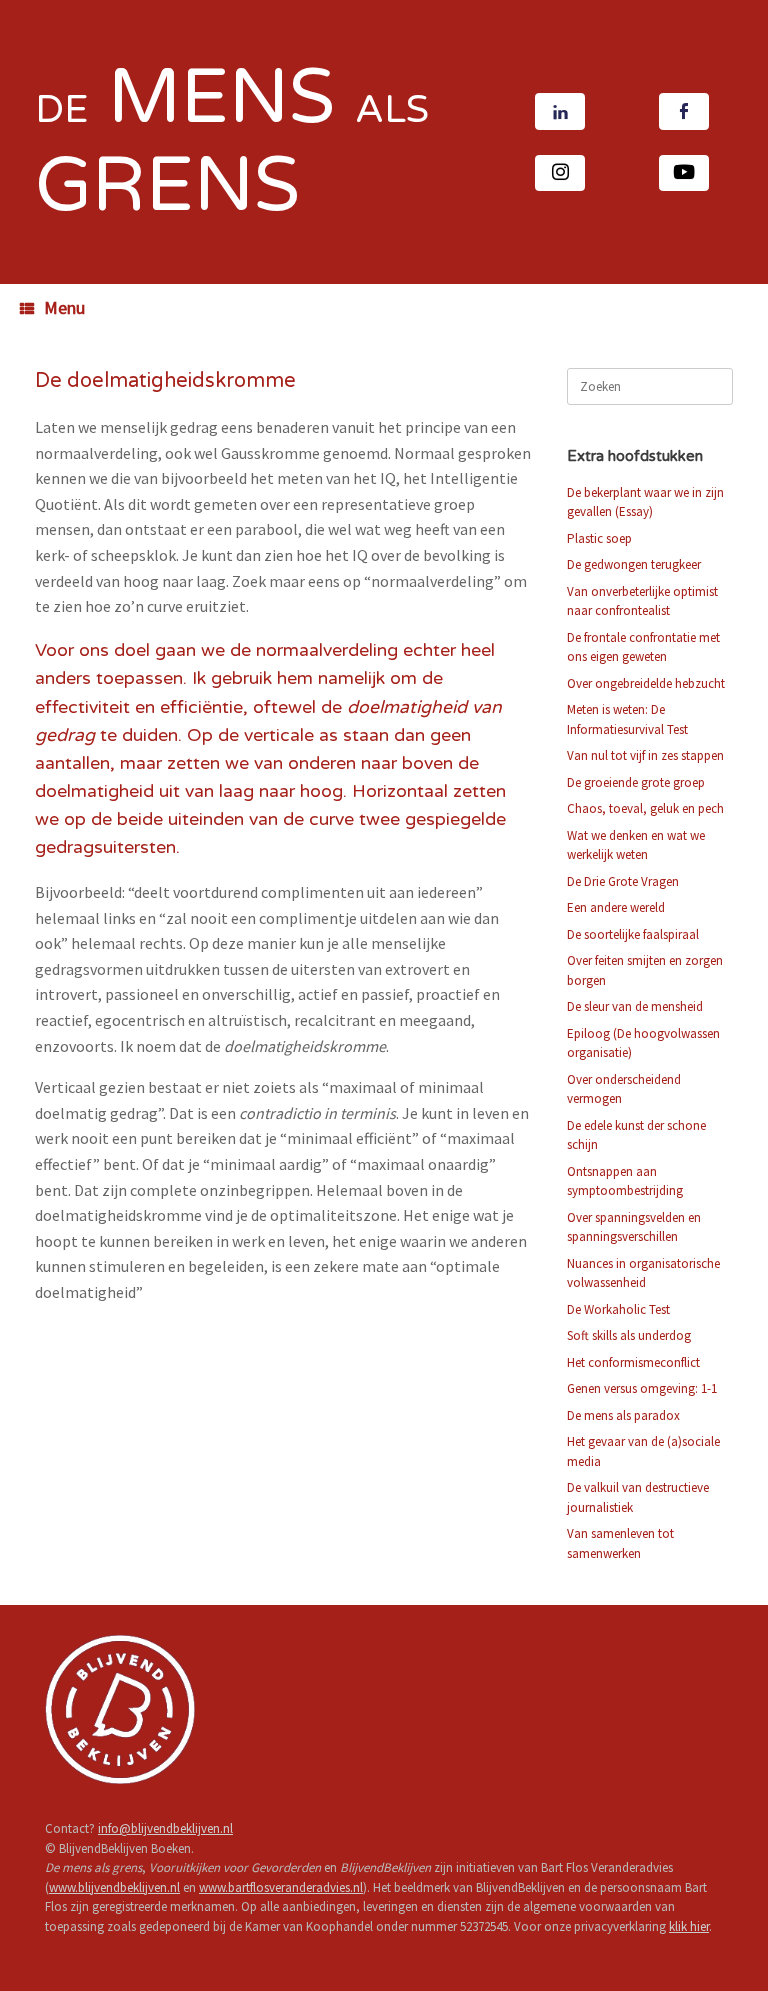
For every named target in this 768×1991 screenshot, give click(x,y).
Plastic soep (599, 538)
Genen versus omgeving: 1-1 (642, 1388)
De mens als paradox (623, 1415)
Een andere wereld (616, 907)
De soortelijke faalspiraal (633, 934)
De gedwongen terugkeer (634, 564)
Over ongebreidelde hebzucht (646, 683)
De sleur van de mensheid (635, 1006)
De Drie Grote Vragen (623, 881)
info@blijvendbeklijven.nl (165, 1828)
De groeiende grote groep (636, 782)
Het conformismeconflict (633, 1362)
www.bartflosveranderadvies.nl (281, 1887)
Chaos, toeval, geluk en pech (645, 808)
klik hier (689, 1926)
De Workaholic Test (618, 1309)
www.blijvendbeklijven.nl (114, 1887)
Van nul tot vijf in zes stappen (645, 755)
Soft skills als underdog (629, 1335)
